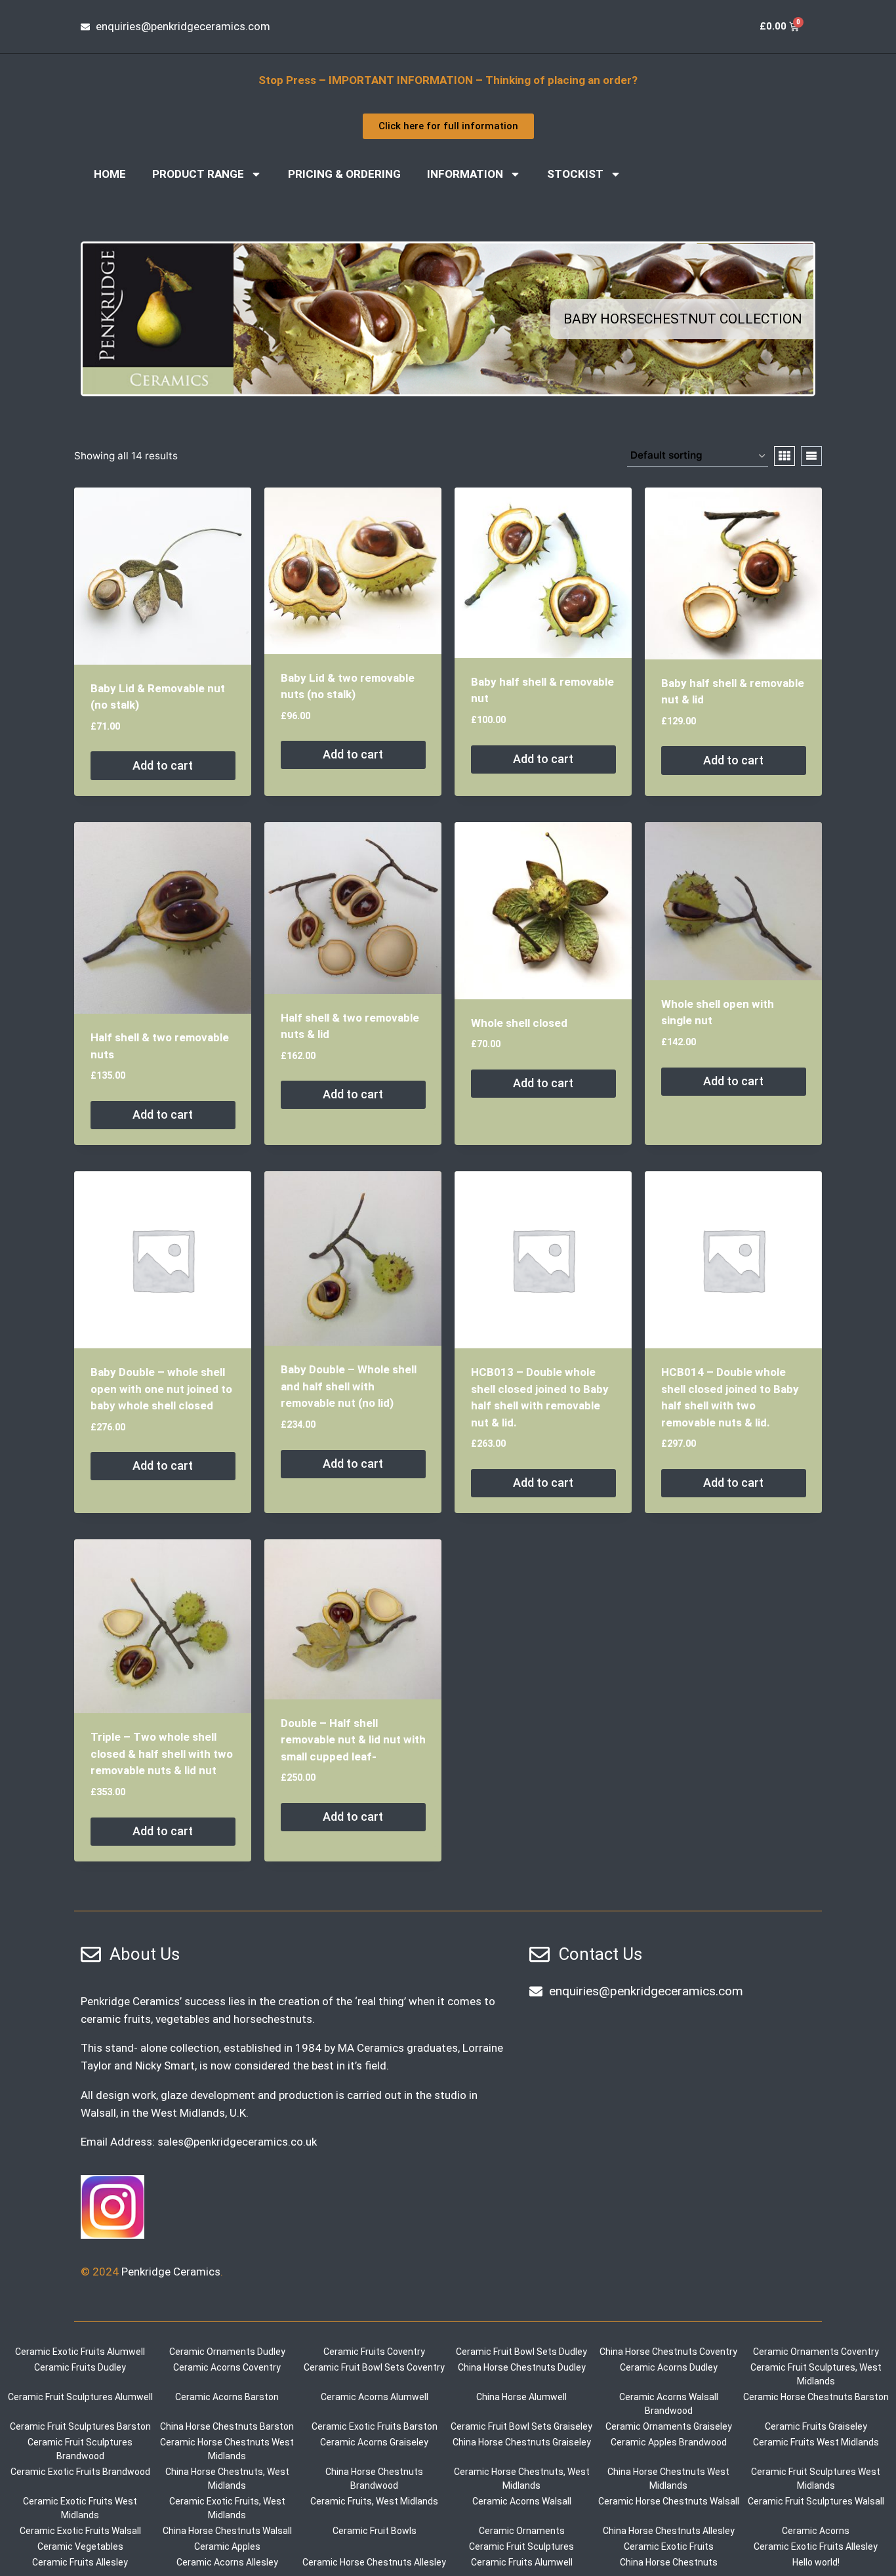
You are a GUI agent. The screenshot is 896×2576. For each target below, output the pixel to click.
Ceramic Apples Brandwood (669, 2442)
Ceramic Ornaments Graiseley (669, 2426)
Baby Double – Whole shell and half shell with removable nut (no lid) (349, 1386)
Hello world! (816, 2562)
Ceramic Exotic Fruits (669, 2546)
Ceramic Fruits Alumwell (522, 2562)
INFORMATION (465, 174)
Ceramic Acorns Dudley (669, 2367)
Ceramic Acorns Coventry (227, 2367)
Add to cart (163, 765)
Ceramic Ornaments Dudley (227, 2352)
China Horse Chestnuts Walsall (227, 2531)
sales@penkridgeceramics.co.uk (237, 2142)
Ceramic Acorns (816, 2531)
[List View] (811, 456)
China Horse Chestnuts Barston (227, 2426)
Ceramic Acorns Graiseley (374, 2442)
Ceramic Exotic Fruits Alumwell (80, 2352)
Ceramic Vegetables (80, 2546)
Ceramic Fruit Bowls (375, 2531)
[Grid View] (784, 456)
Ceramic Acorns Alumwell (375, 2397)
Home (110, 174)
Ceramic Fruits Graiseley (816, 2426)
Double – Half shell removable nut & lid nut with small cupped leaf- (353, 1740)
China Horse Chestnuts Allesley (669, 2531)
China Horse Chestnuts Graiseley (522, 2442)
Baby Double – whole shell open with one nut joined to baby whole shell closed (161, 1389)
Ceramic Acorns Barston (227, 2397)
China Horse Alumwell (521, 2397)
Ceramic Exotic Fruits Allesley (816, 2546)
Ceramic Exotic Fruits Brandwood (80, 2472)
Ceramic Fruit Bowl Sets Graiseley (521, 2426)
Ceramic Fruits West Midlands (816, 2442)
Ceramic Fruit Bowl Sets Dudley (521, 2352)
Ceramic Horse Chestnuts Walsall (669, 2501)
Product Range (198, 174)
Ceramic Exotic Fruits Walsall (80, 2531)
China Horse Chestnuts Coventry (668, 2352)
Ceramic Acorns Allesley (227, 2562)
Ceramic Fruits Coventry (374, 2352)
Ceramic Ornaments (522, 2531)
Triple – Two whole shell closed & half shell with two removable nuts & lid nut (162, 1754)
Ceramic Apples (227, 2546)
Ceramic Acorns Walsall (522, 2501)
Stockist (575, 174)
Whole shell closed (519, 1023)
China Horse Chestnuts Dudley (522, 2367)
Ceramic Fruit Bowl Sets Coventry (374, 2367)
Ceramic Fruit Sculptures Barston (80, 2426)
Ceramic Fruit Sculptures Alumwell (80, 2397)
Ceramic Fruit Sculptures (521, 2546)
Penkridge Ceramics (171, 2272)
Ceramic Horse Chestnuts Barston (816, 2397)
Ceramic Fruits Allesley (80, 2562)
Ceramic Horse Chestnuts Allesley (374, 2562)
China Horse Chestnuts (669, 2562)
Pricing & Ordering (344, 174)
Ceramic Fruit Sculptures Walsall (816, 2501)
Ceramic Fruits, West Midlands (374, 2501)
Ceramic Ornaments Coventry (816, 2352)
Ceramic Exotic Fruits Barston (375, 2426)
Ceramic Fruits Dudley (80, 2367)
